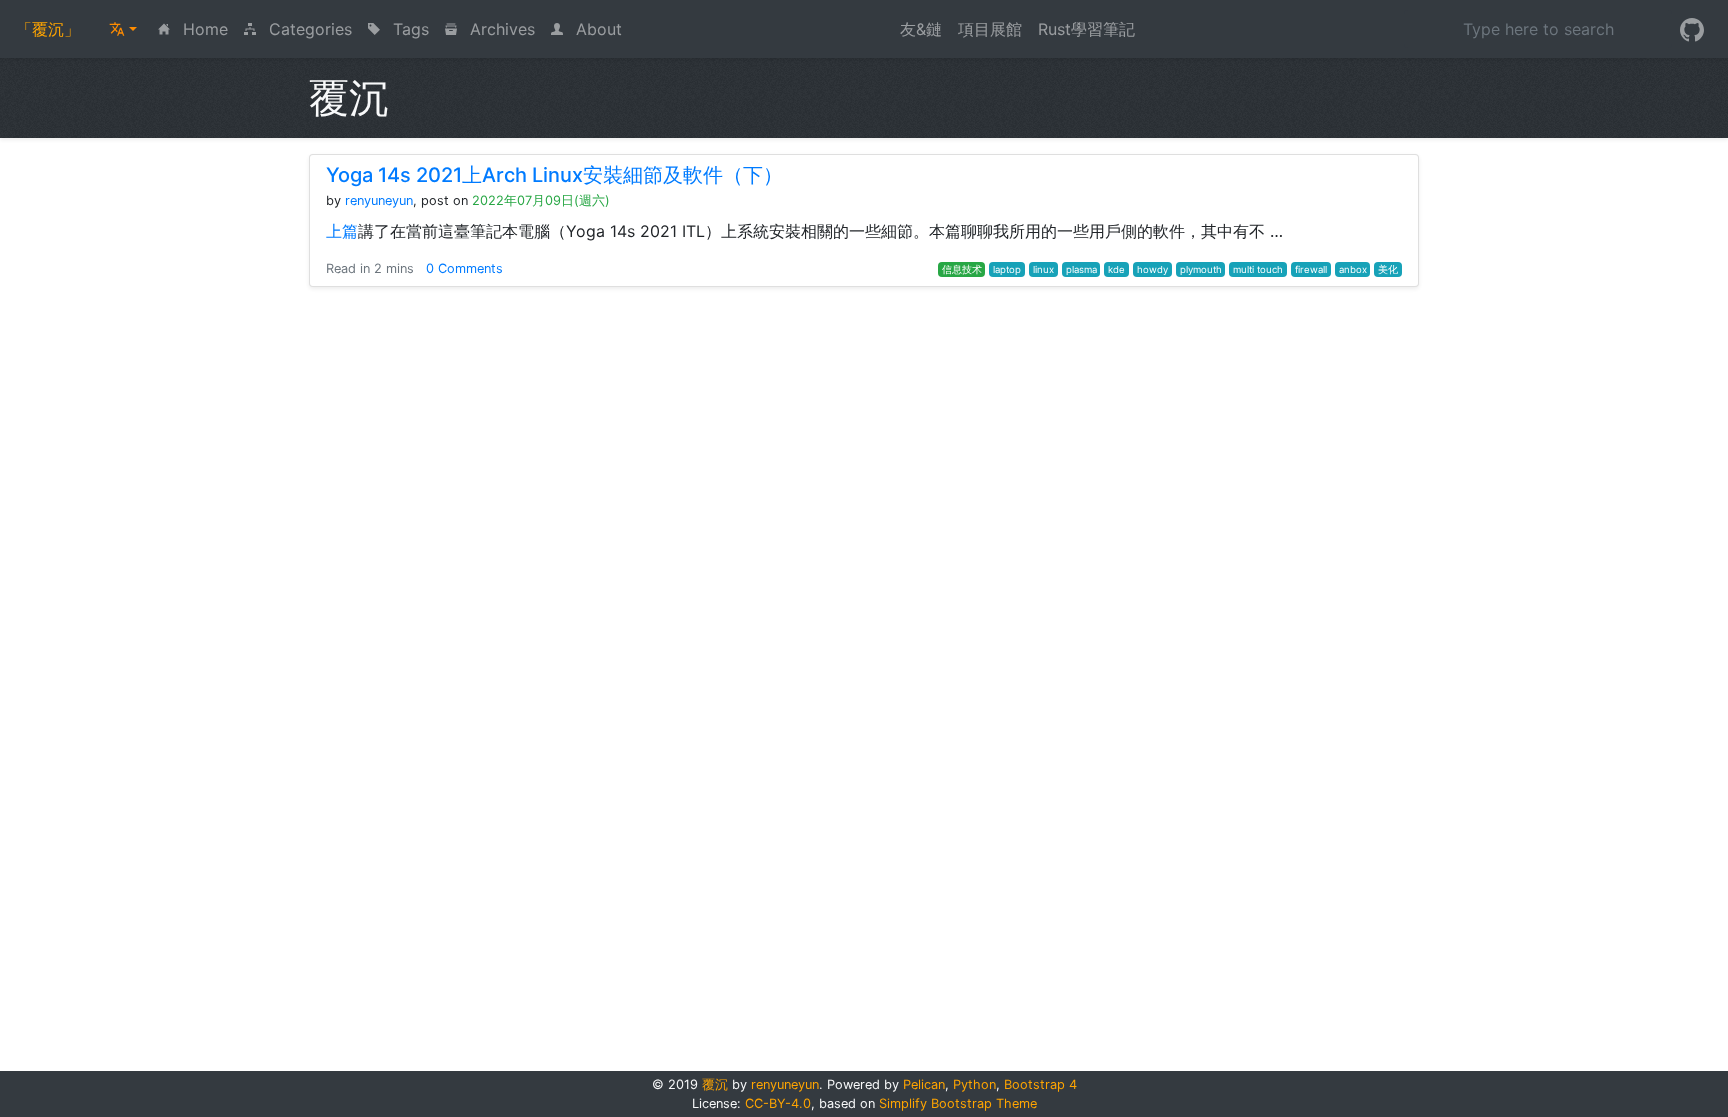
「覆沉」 (48, 29)
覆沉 (715, 1084)
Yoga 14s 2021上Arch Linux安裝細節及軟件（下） (554, 175)
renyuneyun (379, 200)
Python (974, 1084)
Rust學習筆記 (1086, 29)
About (596, 29)
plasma (1081, 269)
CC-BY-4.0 (778, 1103)
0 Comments (464, 268)
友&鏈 (921, 29)
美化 (1388, 269)
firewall (1311, 269)
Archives (500, 29)
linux (1043, 269)
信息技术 (962, 269)
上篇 (342, 231)
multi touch (1258, 269)
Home (207, 29)
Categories (308, 29)
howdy (1152, 269)
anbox (1353, 269)
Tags (408, 29)
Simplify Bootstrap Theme (958, 1103)
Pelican (924, 1084)
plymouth (1201, 269)
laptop (1007, 269)
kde (1116, 269)
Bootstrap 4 (1040, 1084)
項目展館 (990, 29)
